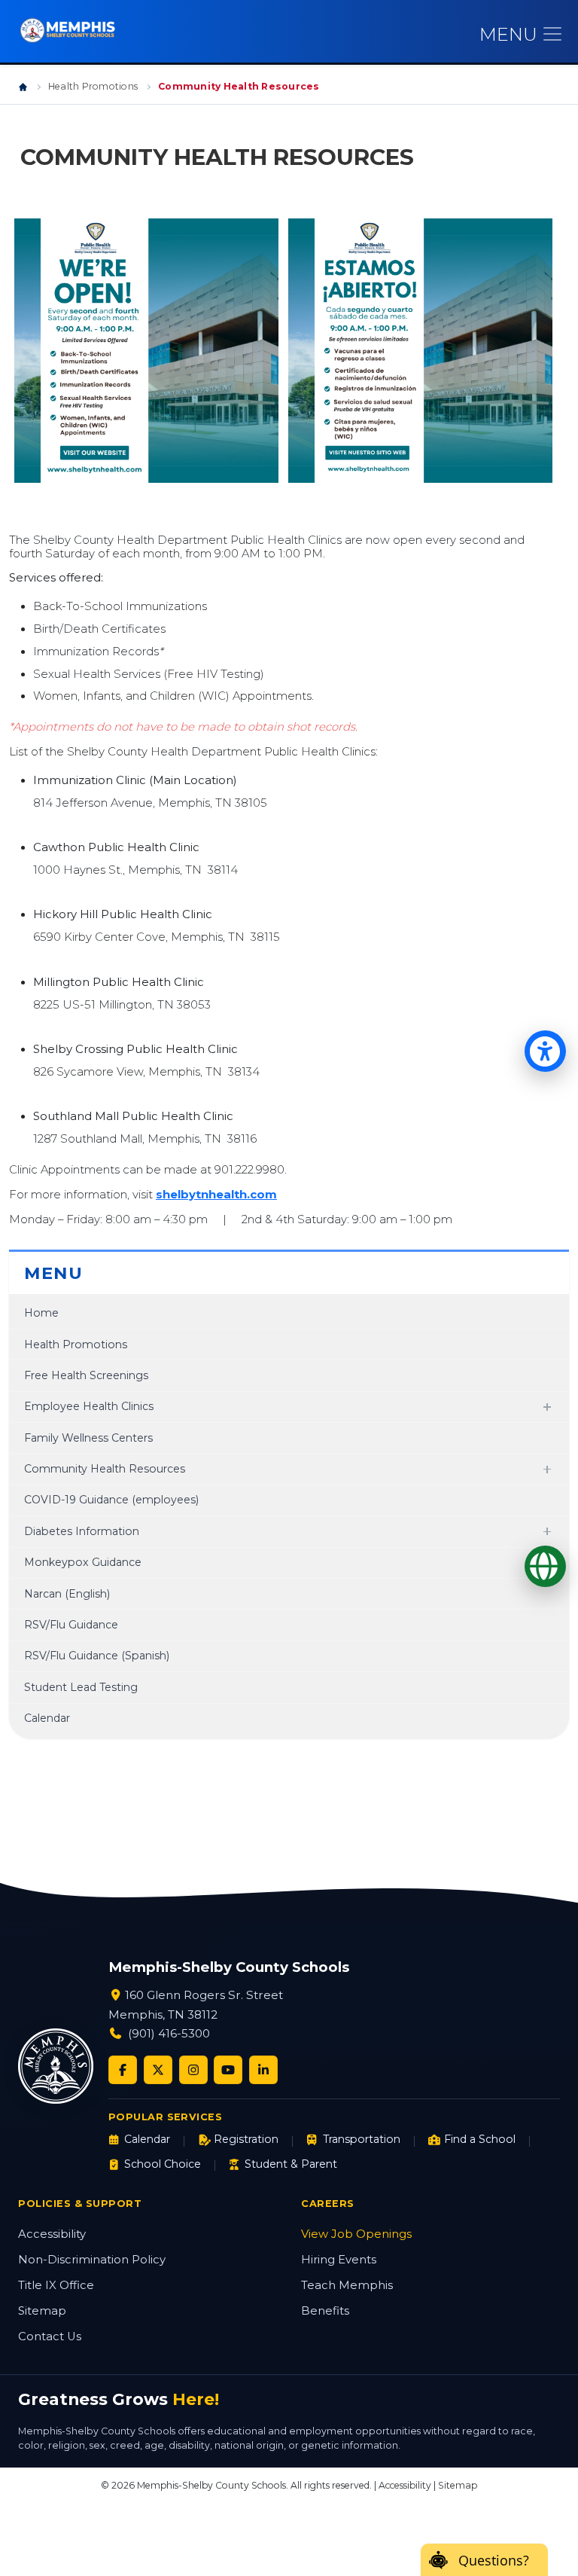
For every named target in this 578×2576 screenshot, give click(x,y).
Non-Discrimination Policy (92, 2260)
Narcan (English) (67, 1594)
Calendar (47, 1718)
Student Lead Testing (81, 1687)
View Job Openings (356, 2234)
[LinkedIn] (263, 2070)
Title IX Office (56, 2285)
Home (41, 1313)
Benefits (325, 2311)
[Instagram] (193, 2070)
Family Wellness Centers (88, 1438)
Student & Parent (291, 2164)
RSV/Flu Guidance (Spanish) (97, 1656)
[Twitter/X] (158, 2070)
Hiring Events (339, 2260)
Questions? (494, 2560)
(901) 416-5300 (169, 2033)
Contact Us (50, 2336)
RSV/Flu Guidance (71, 1625)
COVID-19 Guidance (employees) (111, 1500)
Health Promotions (93, 86)
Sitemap (42, 2311)
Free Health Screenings (86, 1375)
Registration (246, 2139)
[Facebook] (123, 2070)
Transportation (361, 2139)
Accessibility (52, 2234)
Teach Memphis (347, 2285)
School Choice (163, 2164)
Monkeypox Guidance (83, 1562)
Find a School (480, 2139)
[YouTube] (228, 2070)
